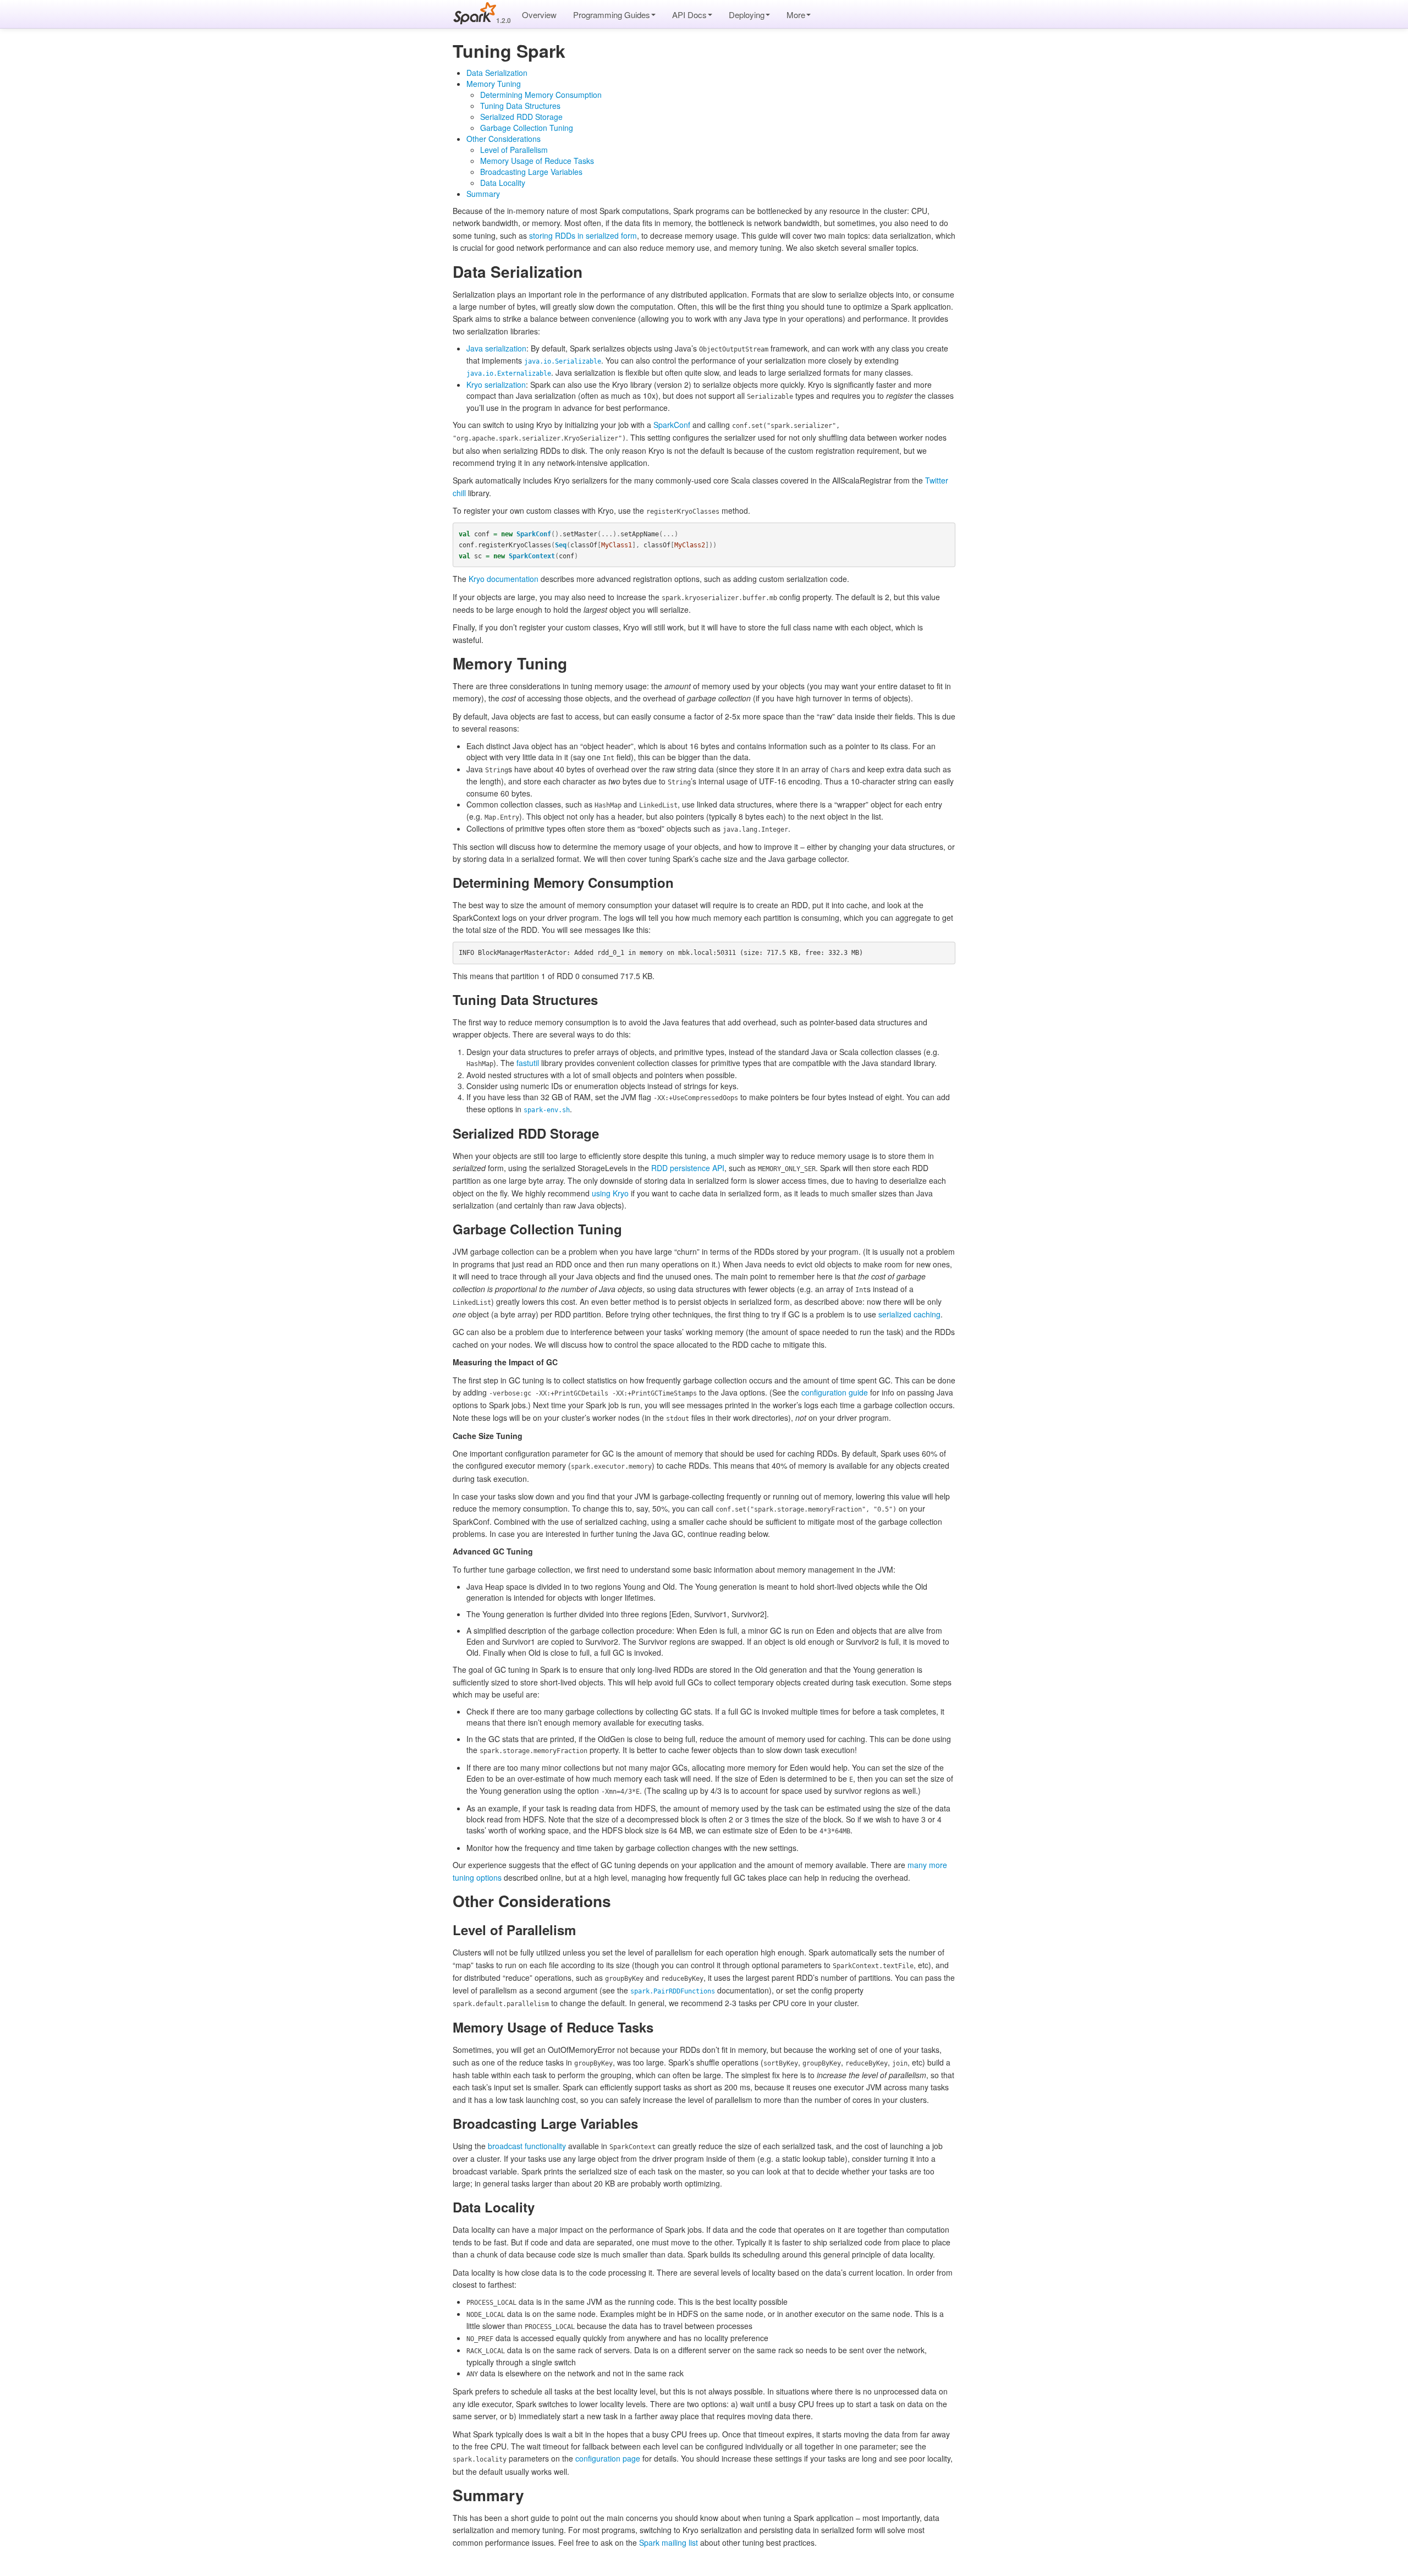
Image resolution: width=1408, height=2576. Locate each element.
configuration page (608, 2458)
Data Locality (503, 183)
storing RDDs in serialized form (583, 235)
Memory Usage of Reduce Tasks (537, 161)
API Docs (689, 15)
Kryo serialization (496, 385)
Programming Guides (612, 15)
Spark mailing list (669, 2542)
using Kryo (610, 1193)
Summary (483, 194)
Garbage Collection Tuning (527, 128)
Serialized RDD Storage (521, 117)
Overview (539, 15)
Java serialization (496, 348)
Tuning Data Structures (520, 106)
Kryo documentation (504, 579)
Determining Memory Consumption (541, 95)
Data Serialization (497, 73)
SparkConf (672, 425)
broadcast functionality (527, 2146)
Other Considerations (504, 139)
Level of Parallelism (514, 150)
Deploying (747, 15)
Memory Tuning (494, 84)
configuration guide (835, 1392)
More (796, 15)
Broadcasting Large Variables (531, 172)
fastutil (528, 1063)
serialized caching (909, 1314)
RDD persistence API (688, 1168)
